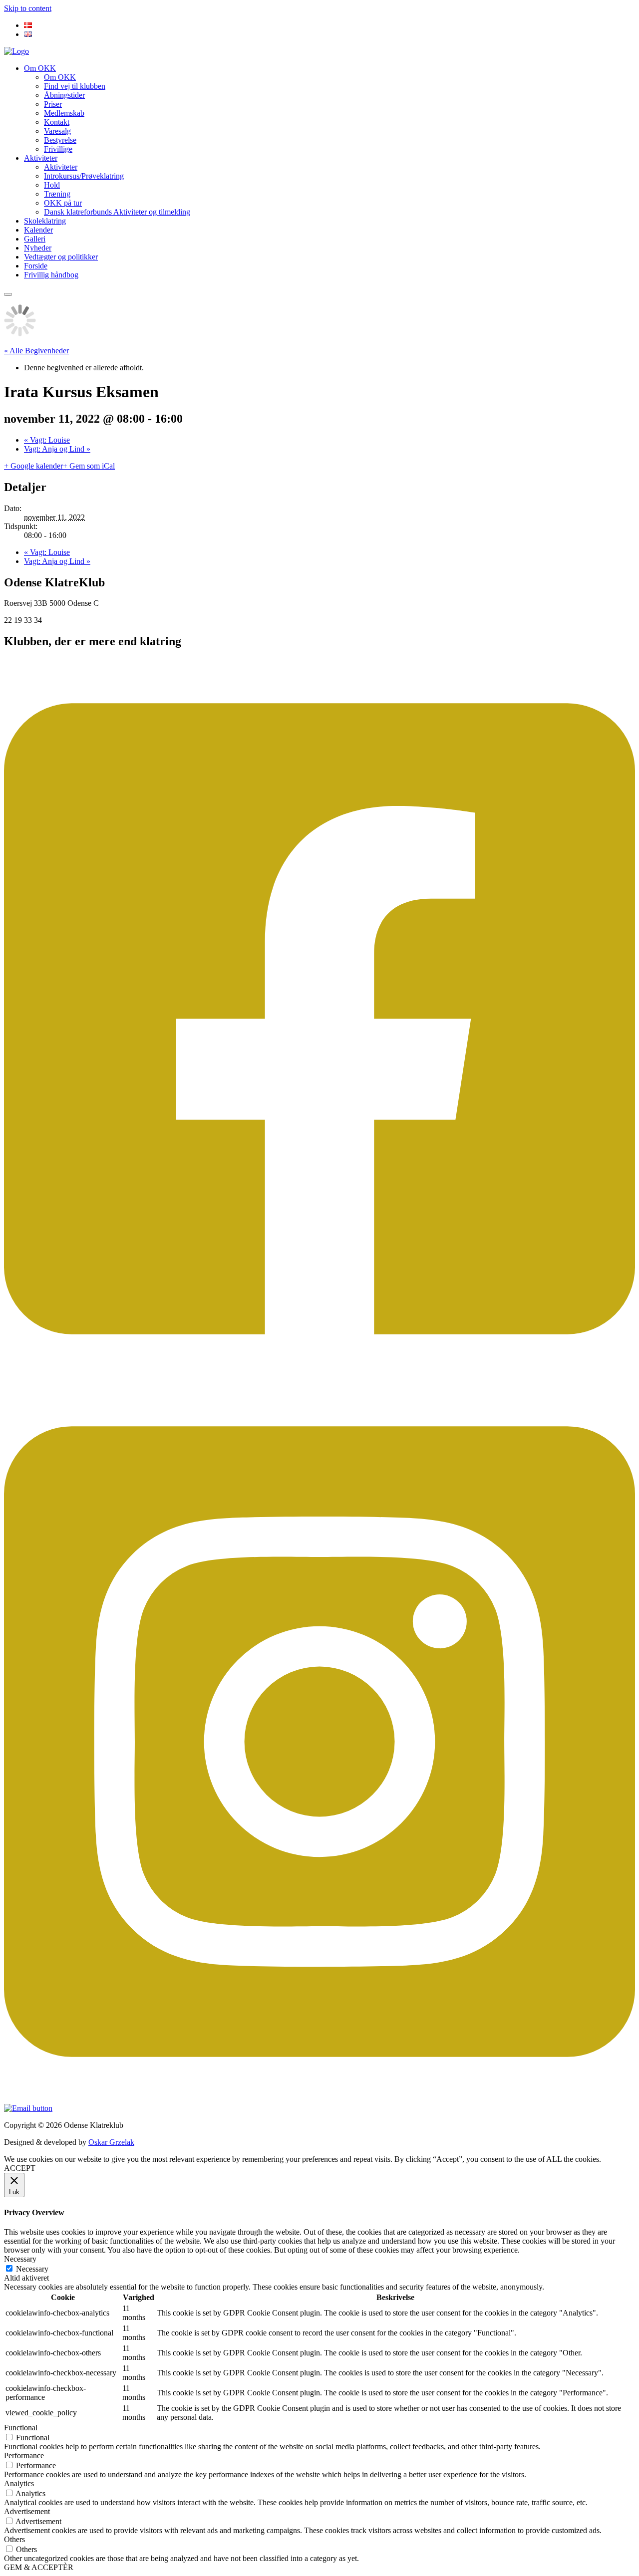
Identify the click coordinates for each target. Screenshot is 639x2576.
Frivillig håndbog (51, 275)
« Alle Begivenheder (36, 351)
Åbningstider (64, 95)
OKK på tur (63, 203)
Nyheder (38, 248)
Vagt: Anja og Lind (57, 449)
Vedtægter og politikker (61, 257)
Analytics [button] (19, 2483)
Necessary (32, 2269)
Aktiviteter (41, 158)
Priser (53, 104)
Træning (57, 194)
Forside (36, 266)
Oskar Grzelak (111, 2142)
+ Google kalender (33, 466)
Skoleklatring (45, 221)
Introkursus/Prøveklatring (84, 176)
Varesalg (57, 131)
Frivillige (58, 149)
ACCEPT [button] (20, 2168)
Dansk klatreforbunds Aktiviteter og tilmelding (117, 212)
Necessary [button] (20, 2259)
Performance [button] (24, 2455)
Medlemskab (64, 113)
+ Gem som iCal (89, 466)
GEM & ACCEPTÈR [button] (39, 2567)
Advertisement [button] (27, 2511)
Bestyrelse (60, 140)
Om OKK (40, 68)
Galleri (35, 239)
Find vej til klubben (75, 86)
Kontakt (57, 122)
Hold (52, 185)
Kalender (38, 230)
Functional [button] (21, 2428)
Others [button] (14, 2539)
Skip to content (28, 8)
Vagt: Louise (47, 440)
